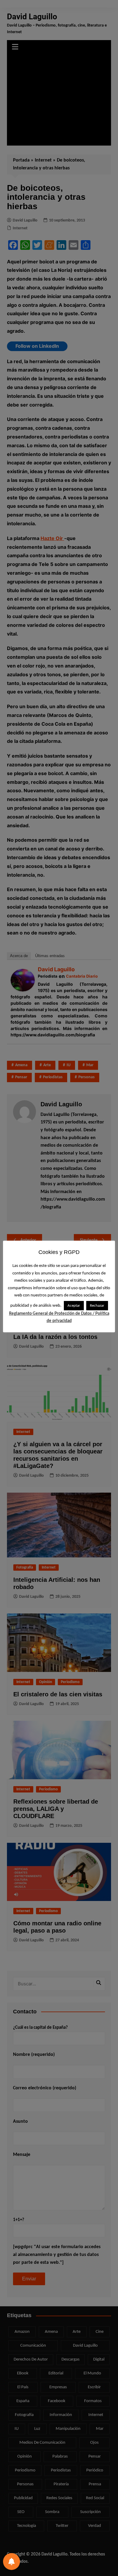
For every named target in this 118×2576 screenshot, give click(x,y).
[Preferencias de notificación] (11, 2562)
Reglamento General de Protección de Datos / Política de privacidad (59, 1317)
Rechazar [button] (97, 1306)
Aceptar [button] (74, 1306)
